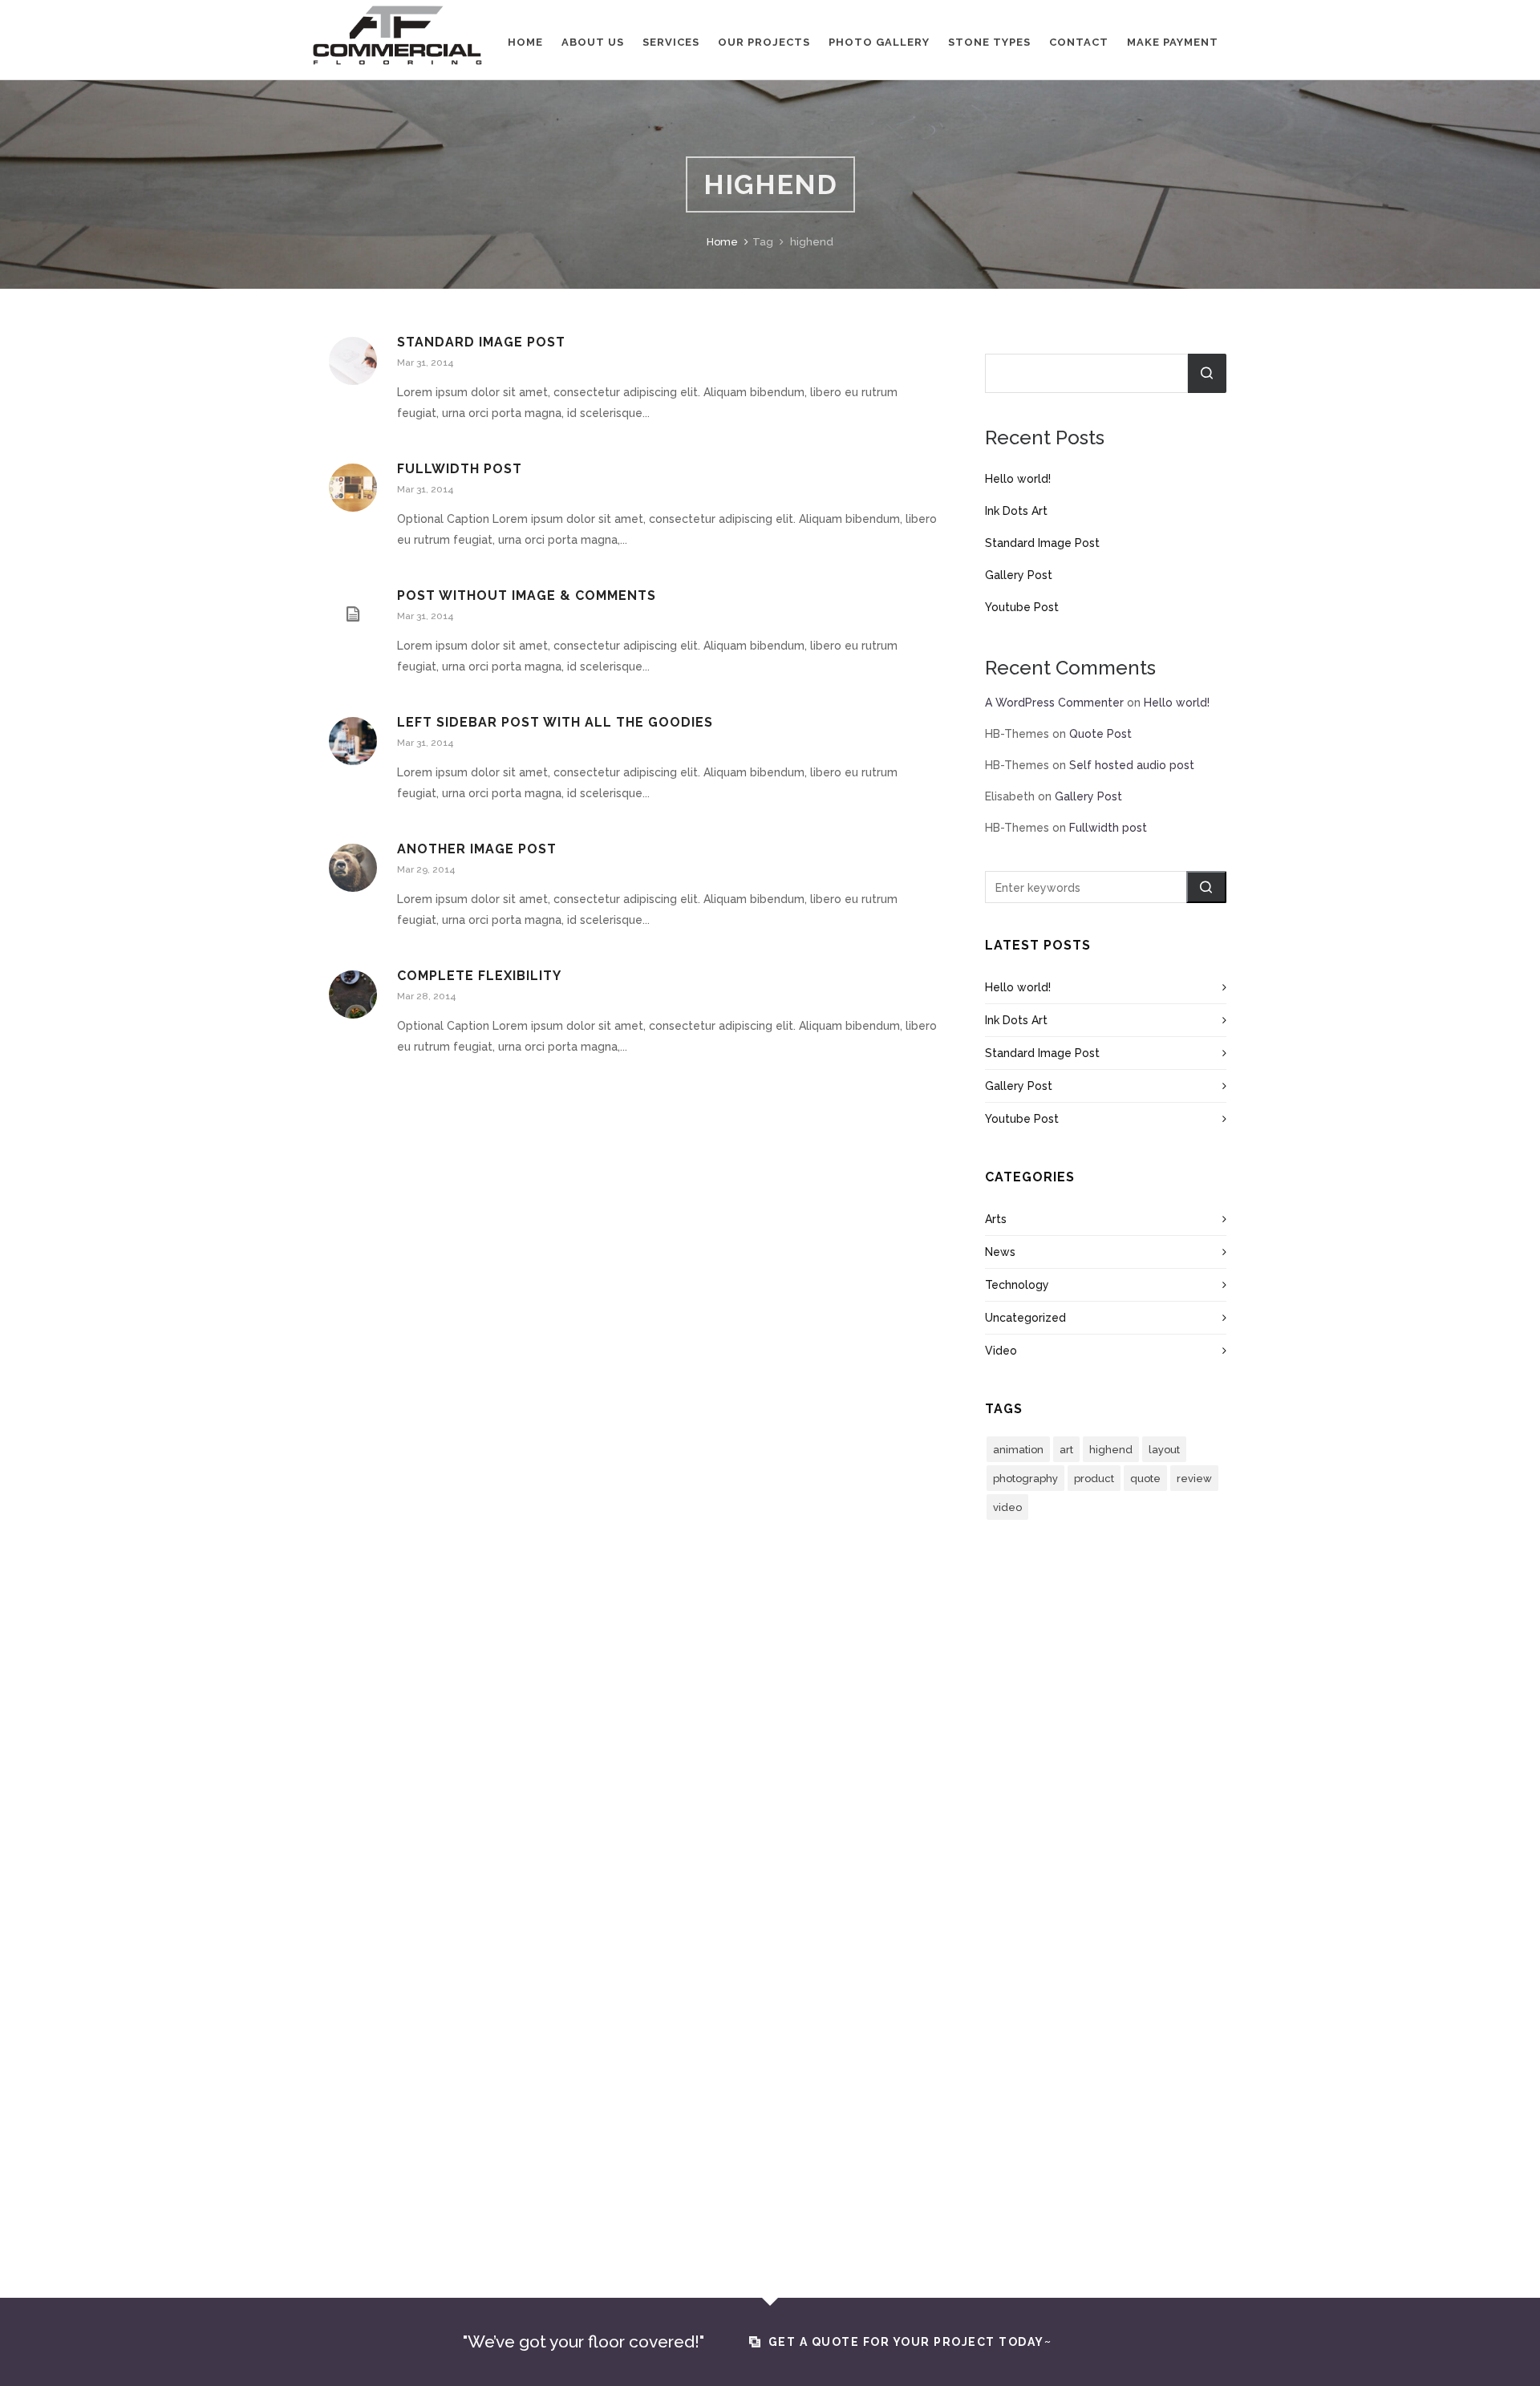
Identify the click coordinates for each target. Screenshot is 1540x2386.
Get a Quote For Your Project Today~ (910, 2342)
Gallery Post (1019, 575)
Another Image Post (477, 849)
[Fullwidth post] (353, 488)
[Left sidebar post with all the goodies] (353, 741)
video (1007, 1507)
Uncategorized (1025, 1318)
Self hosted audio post (1132, 765)
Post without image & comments (527, 595)
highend (1111, 1450)
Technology (1017, 1285)
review (1194, 1479)
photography (1025, 1479)
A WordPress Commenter (1054, 703)
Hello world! (1018, 479)
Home (722, 242)
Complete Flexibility (479, 976)
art (1066, 1450)
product (1094, 1479)
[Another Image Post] (353, 868)
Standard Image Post (481, 342)
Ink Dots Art (1016, 511)
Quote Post (1100, 734)
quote (1145, 1479)
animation (1018, 1450)
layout (1164, 1450)
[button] (1206, 887)
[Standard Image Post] (353, 361)
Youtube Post (1022, 607)
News (1000, 1252)
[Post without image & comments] (353, 614)
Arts (996, 1219)
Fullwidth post (460, 469)
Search (1207, 373)
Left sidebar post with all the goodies (555, 722)
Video (1001, 1351)
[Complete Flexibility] (353, 995)
